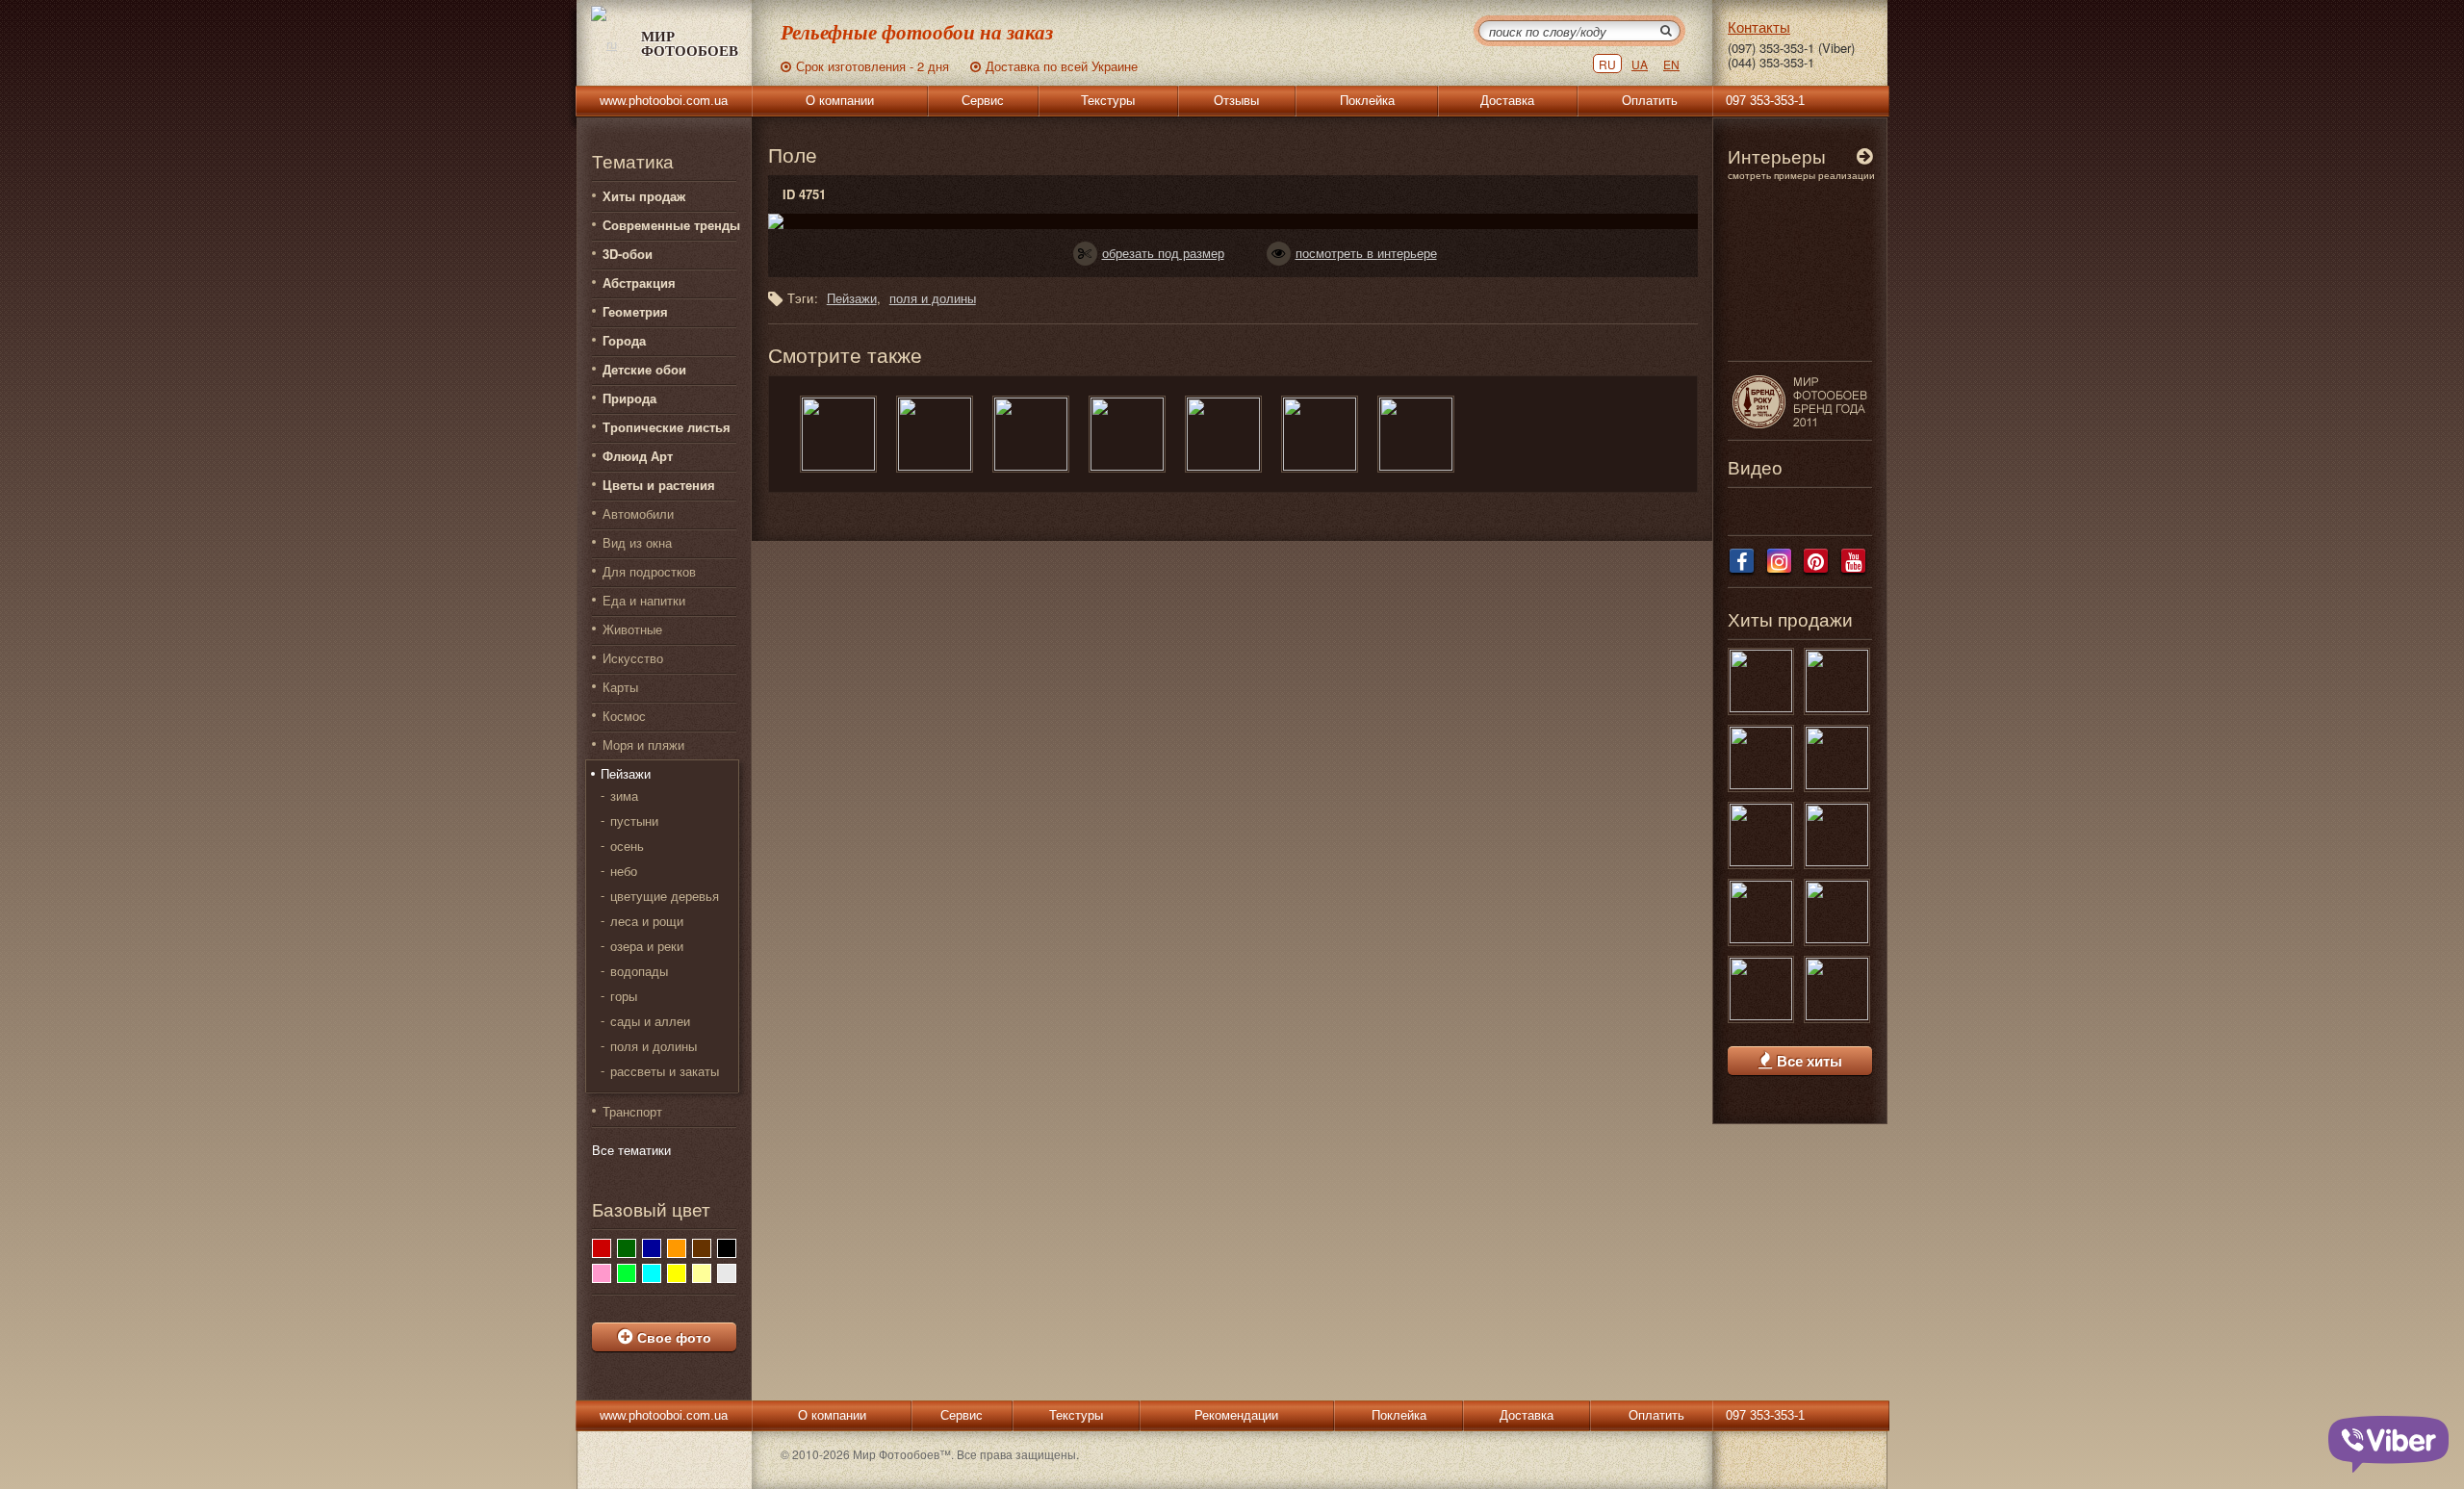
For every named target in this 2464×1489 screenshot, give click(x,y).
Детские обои (644, 369)
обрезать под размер (1163, 253)
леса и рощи (647, 921)
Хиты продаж (644, 196)
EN (1671, 64)
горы (624, 996)
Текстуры (1108, 101)
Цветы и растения (659, 485)
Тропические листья (667, 427)
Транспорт (632, 1111)
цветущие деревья (665, 896)
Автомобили (638, 513)
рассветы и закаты (665, 1071)
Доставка (1507, 101)
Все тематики (631, 1150)
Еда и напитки (644, 600)
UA (1640, 64)
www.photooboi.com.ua (664, 101)
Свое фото (674, 1338)
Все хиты (1809, 1061)
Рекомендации (1236, 1415)
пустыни (634, 821)
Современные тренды (671, 225)
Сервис (983, 101)
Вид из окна (637, 542)
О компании (840, 101)
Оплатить (1650, 101)
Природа (629, 398)
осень (627, 846)
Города (624, 340)
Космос (624, 716)
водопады (639, 971)
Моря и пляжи (643, 744)
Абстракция (639, 282)
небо (624, 871)
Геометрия (635, 311)
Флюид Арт (638, 456)
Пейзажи (626, 773)
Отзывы (1236, 101)
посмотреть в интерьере (1366, 253)
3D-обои (628, 254)
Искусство (633, 658)
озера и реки (647, 946)
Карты (620, 687)
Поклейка (1367, 101)
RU (1607, 64)
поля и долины (654, 1046)
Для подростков (649, 571)
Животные (632, 629)
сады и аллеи (650, 1021)
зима (624, 796)
